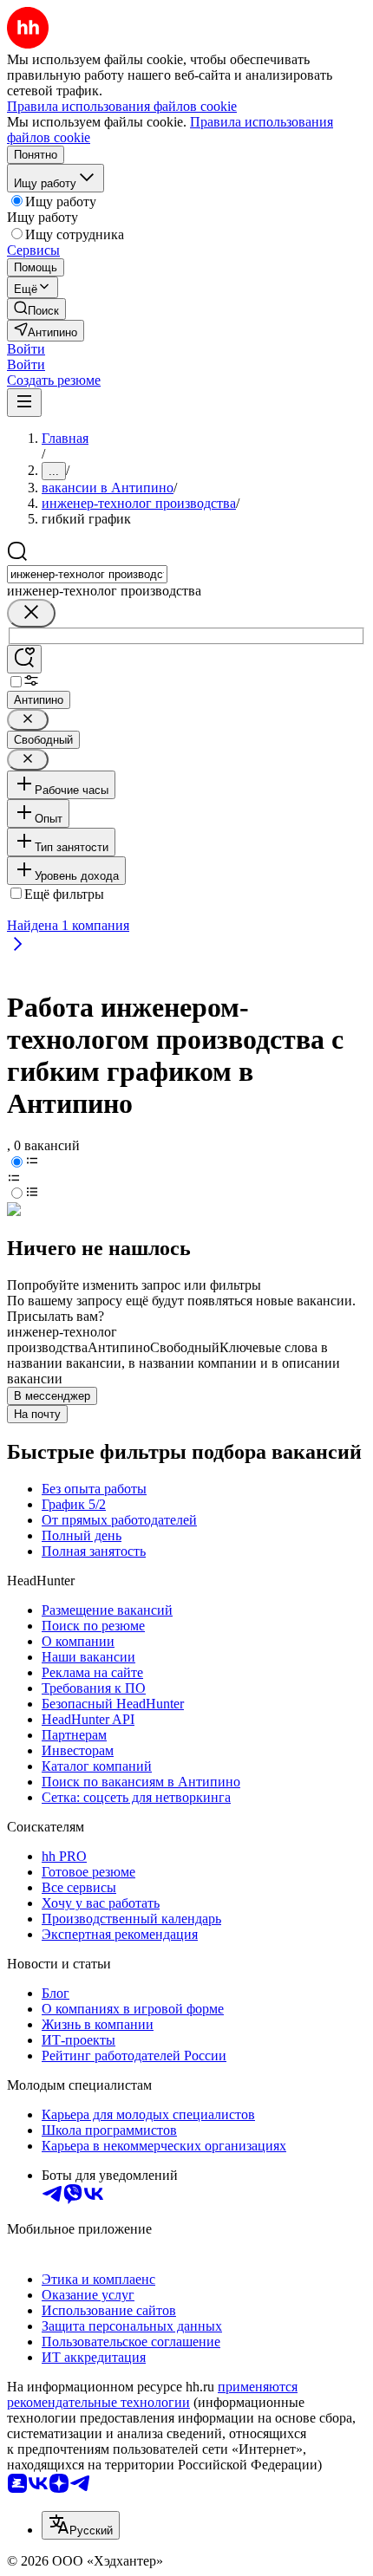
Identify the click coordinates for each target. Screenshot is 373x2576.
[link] (36, 309)
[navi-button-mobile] (24, 403)
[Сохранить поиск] (24, 659)
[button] (26, 349)
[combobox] (87, 574)
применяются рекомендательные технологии (152, 2394)
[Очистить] (31, 613)
